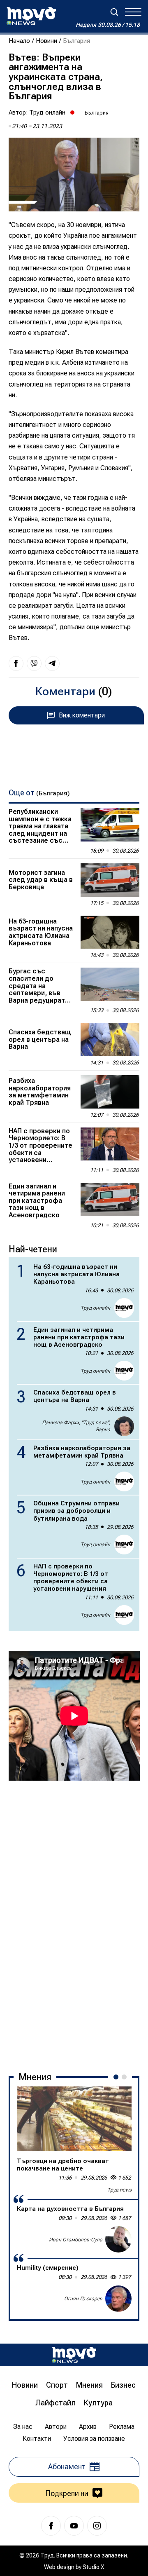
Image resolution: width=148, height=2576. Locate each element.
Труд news (119, 2190)
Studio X (93, 2567)
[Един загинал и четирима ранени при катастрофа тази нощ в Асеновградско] (110, 1199)
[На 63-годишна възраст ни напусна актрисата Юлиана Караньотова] (110, 932)
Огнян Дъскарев (83, 2299)
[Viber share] (34, 663)
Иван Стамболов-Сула (76, 2240)
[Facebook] (51, 2526)
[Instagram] (97, 2526)
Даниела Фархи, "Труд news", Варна (76, 1426)
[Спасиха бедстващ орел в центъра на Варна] (110, 1040)
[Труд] (74, 2355)
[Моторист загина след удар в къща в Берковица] (110, 880)
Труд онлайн (47, 113)
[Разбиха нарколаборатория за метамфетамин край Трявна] (110, 1092)
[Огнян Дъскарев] (118, 2299)
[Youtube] (74, 2526)
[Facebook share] (16, 663)
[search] (114, 12)
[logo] (31, 16)
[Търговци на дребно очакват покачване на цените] (74, 2119)
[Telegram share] (52, 663)
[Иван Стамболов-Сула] (118, 2239)
